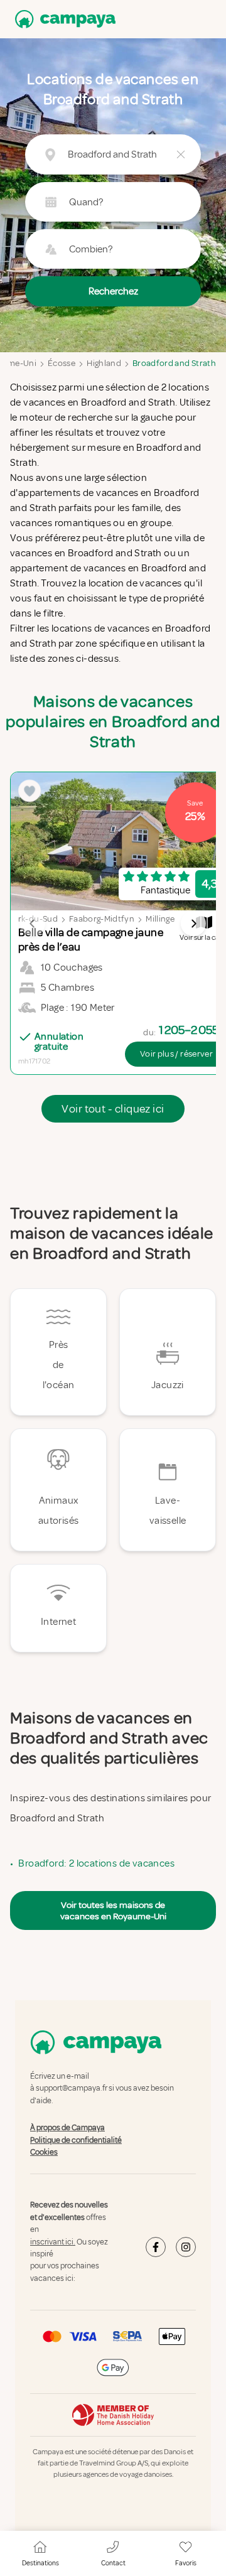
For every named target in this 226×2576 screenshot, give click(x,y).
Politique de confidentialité (76, 2140)
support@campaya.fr (72, 2089)
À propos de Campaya (67, 2128)
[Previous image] (33, 924)
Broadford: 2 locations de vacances (96, 1863)
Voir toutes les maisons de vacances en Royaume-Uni (113, 1910)
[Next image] (193, 924)
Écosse (62, 363)
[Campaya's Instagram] (186, 2248)
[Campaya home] (63, 19)
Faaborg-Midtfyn (102, 919)
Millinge (160, 919)
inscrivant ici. (53, 2242)
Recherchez (113, 291)
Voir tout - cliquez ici (113, 1109)
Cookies (44, 2152)
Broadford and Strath (174, 363)
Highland (104, 363)
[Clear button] (181, 154)
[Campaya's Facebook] (156, 2248)
